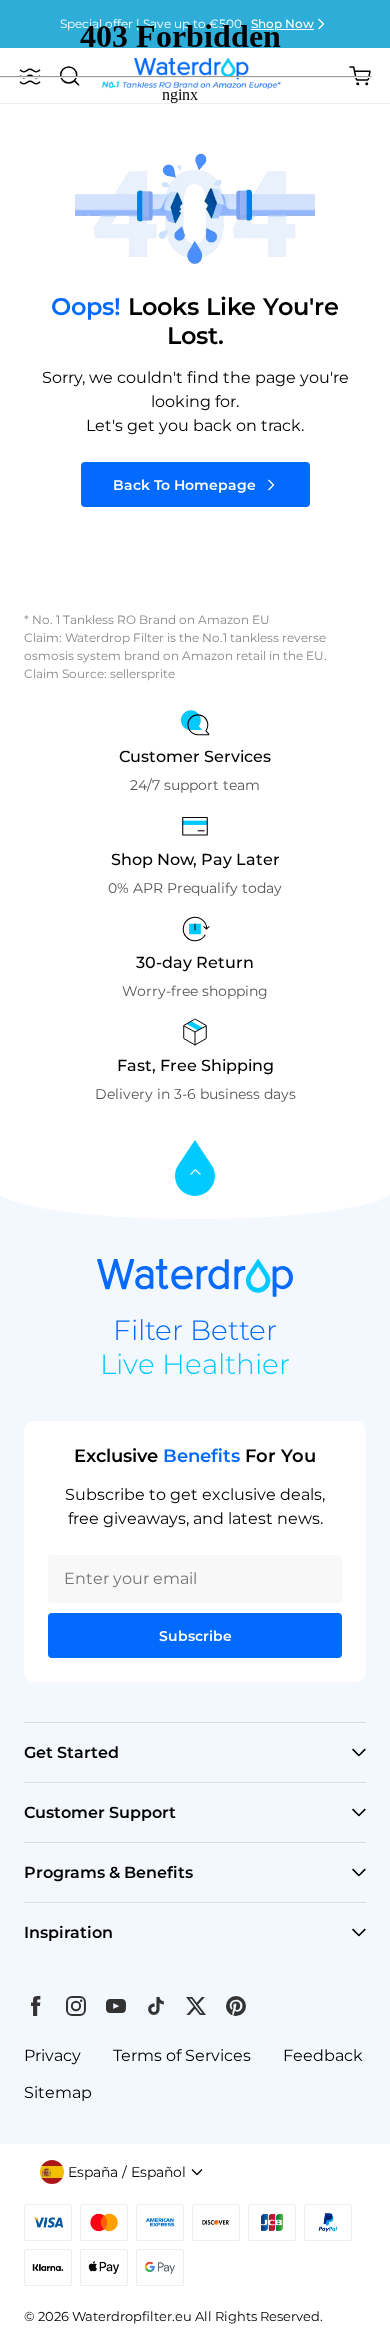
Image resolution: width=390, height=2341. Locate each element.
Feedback (323, 2055)
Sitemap (58, 2092)
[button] (122, 2172)
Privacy (52, 2055)
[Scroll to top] (195, 1169)
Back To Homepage (184, 485)
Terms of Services (182, 2055)
